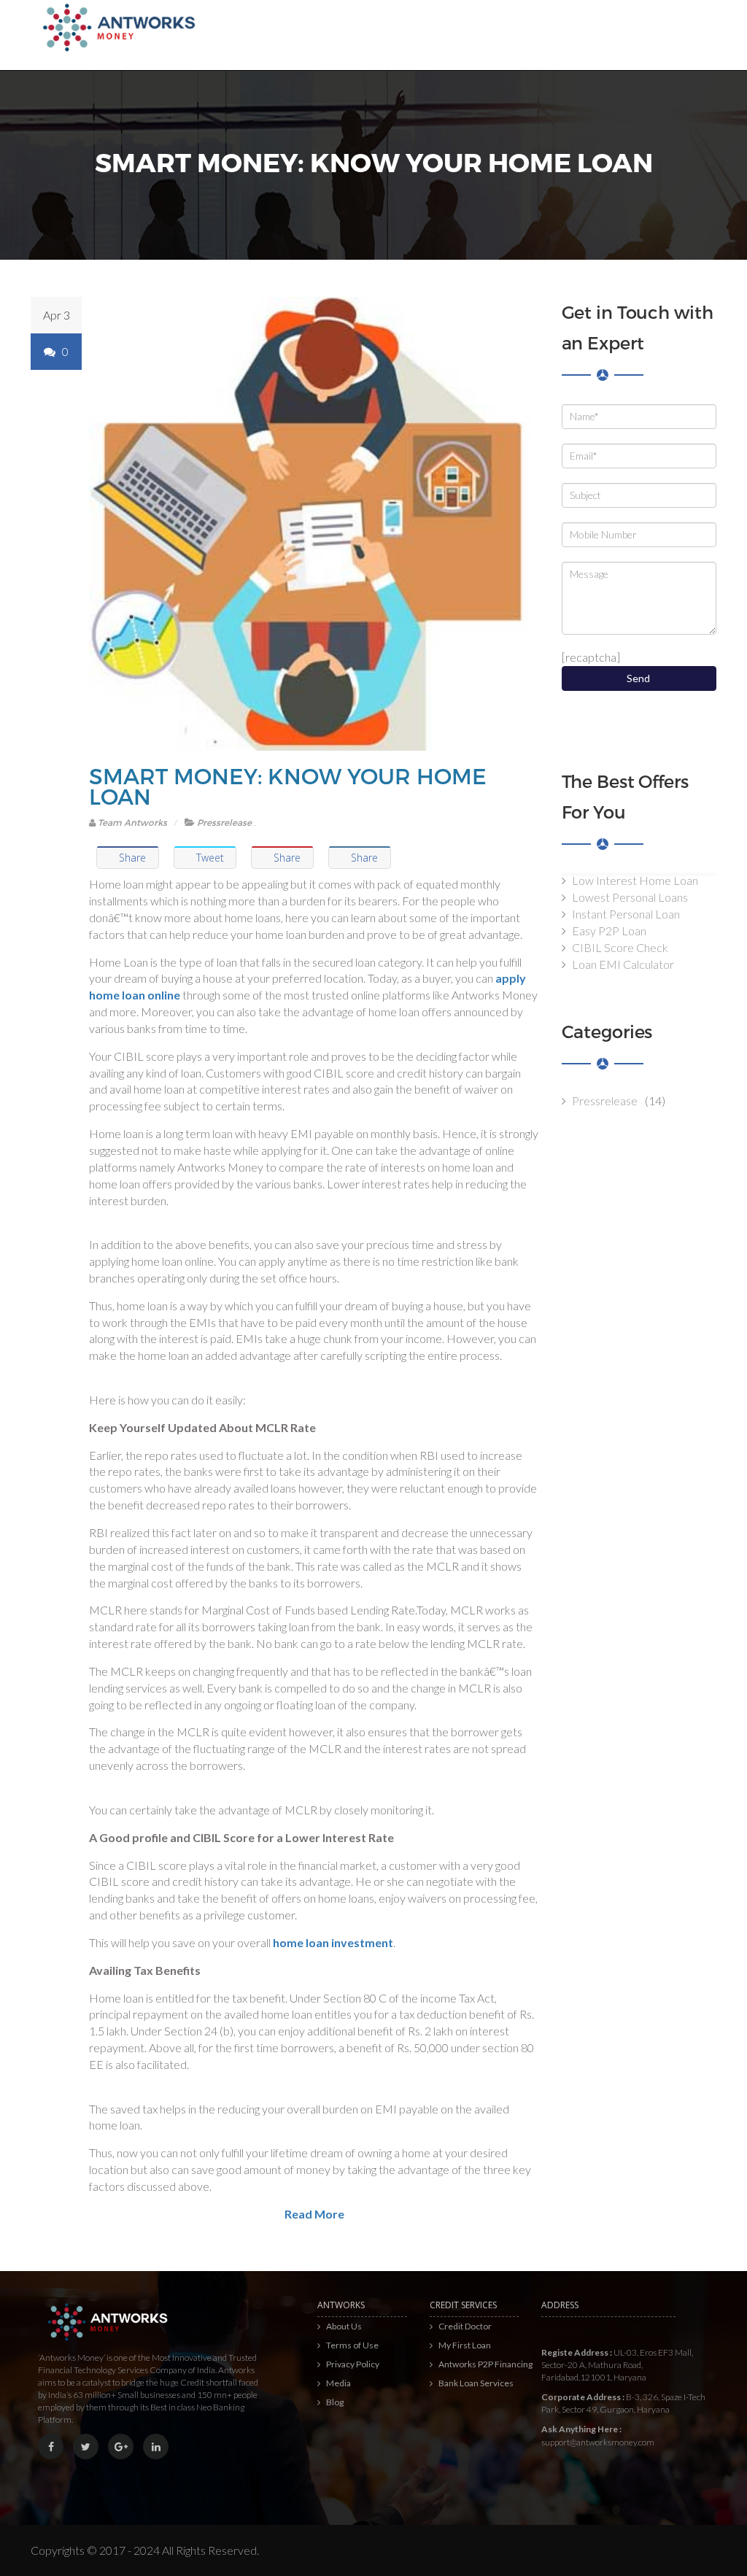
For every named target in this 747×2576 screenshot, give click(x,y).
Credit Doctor (465, 2326)
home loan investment (333, 1942)
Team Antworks (131, 822)
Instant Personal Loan (626, 914)
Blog (335, 2402)
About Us (344, 2326)
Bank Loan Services (476, 2383)
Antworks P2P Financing (485, 2364)
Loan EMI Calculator (623, 964)
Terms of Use (352, 2345)
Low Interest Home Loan (635, 880)
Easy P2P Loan (609, 931)
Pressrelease (224, 822)
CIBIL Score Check (620, 947)
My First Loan (465, 2345)
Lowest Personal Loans (630, 897)
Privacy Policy (353, 2364)
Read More (314, 2214)
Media (338, 2383)
